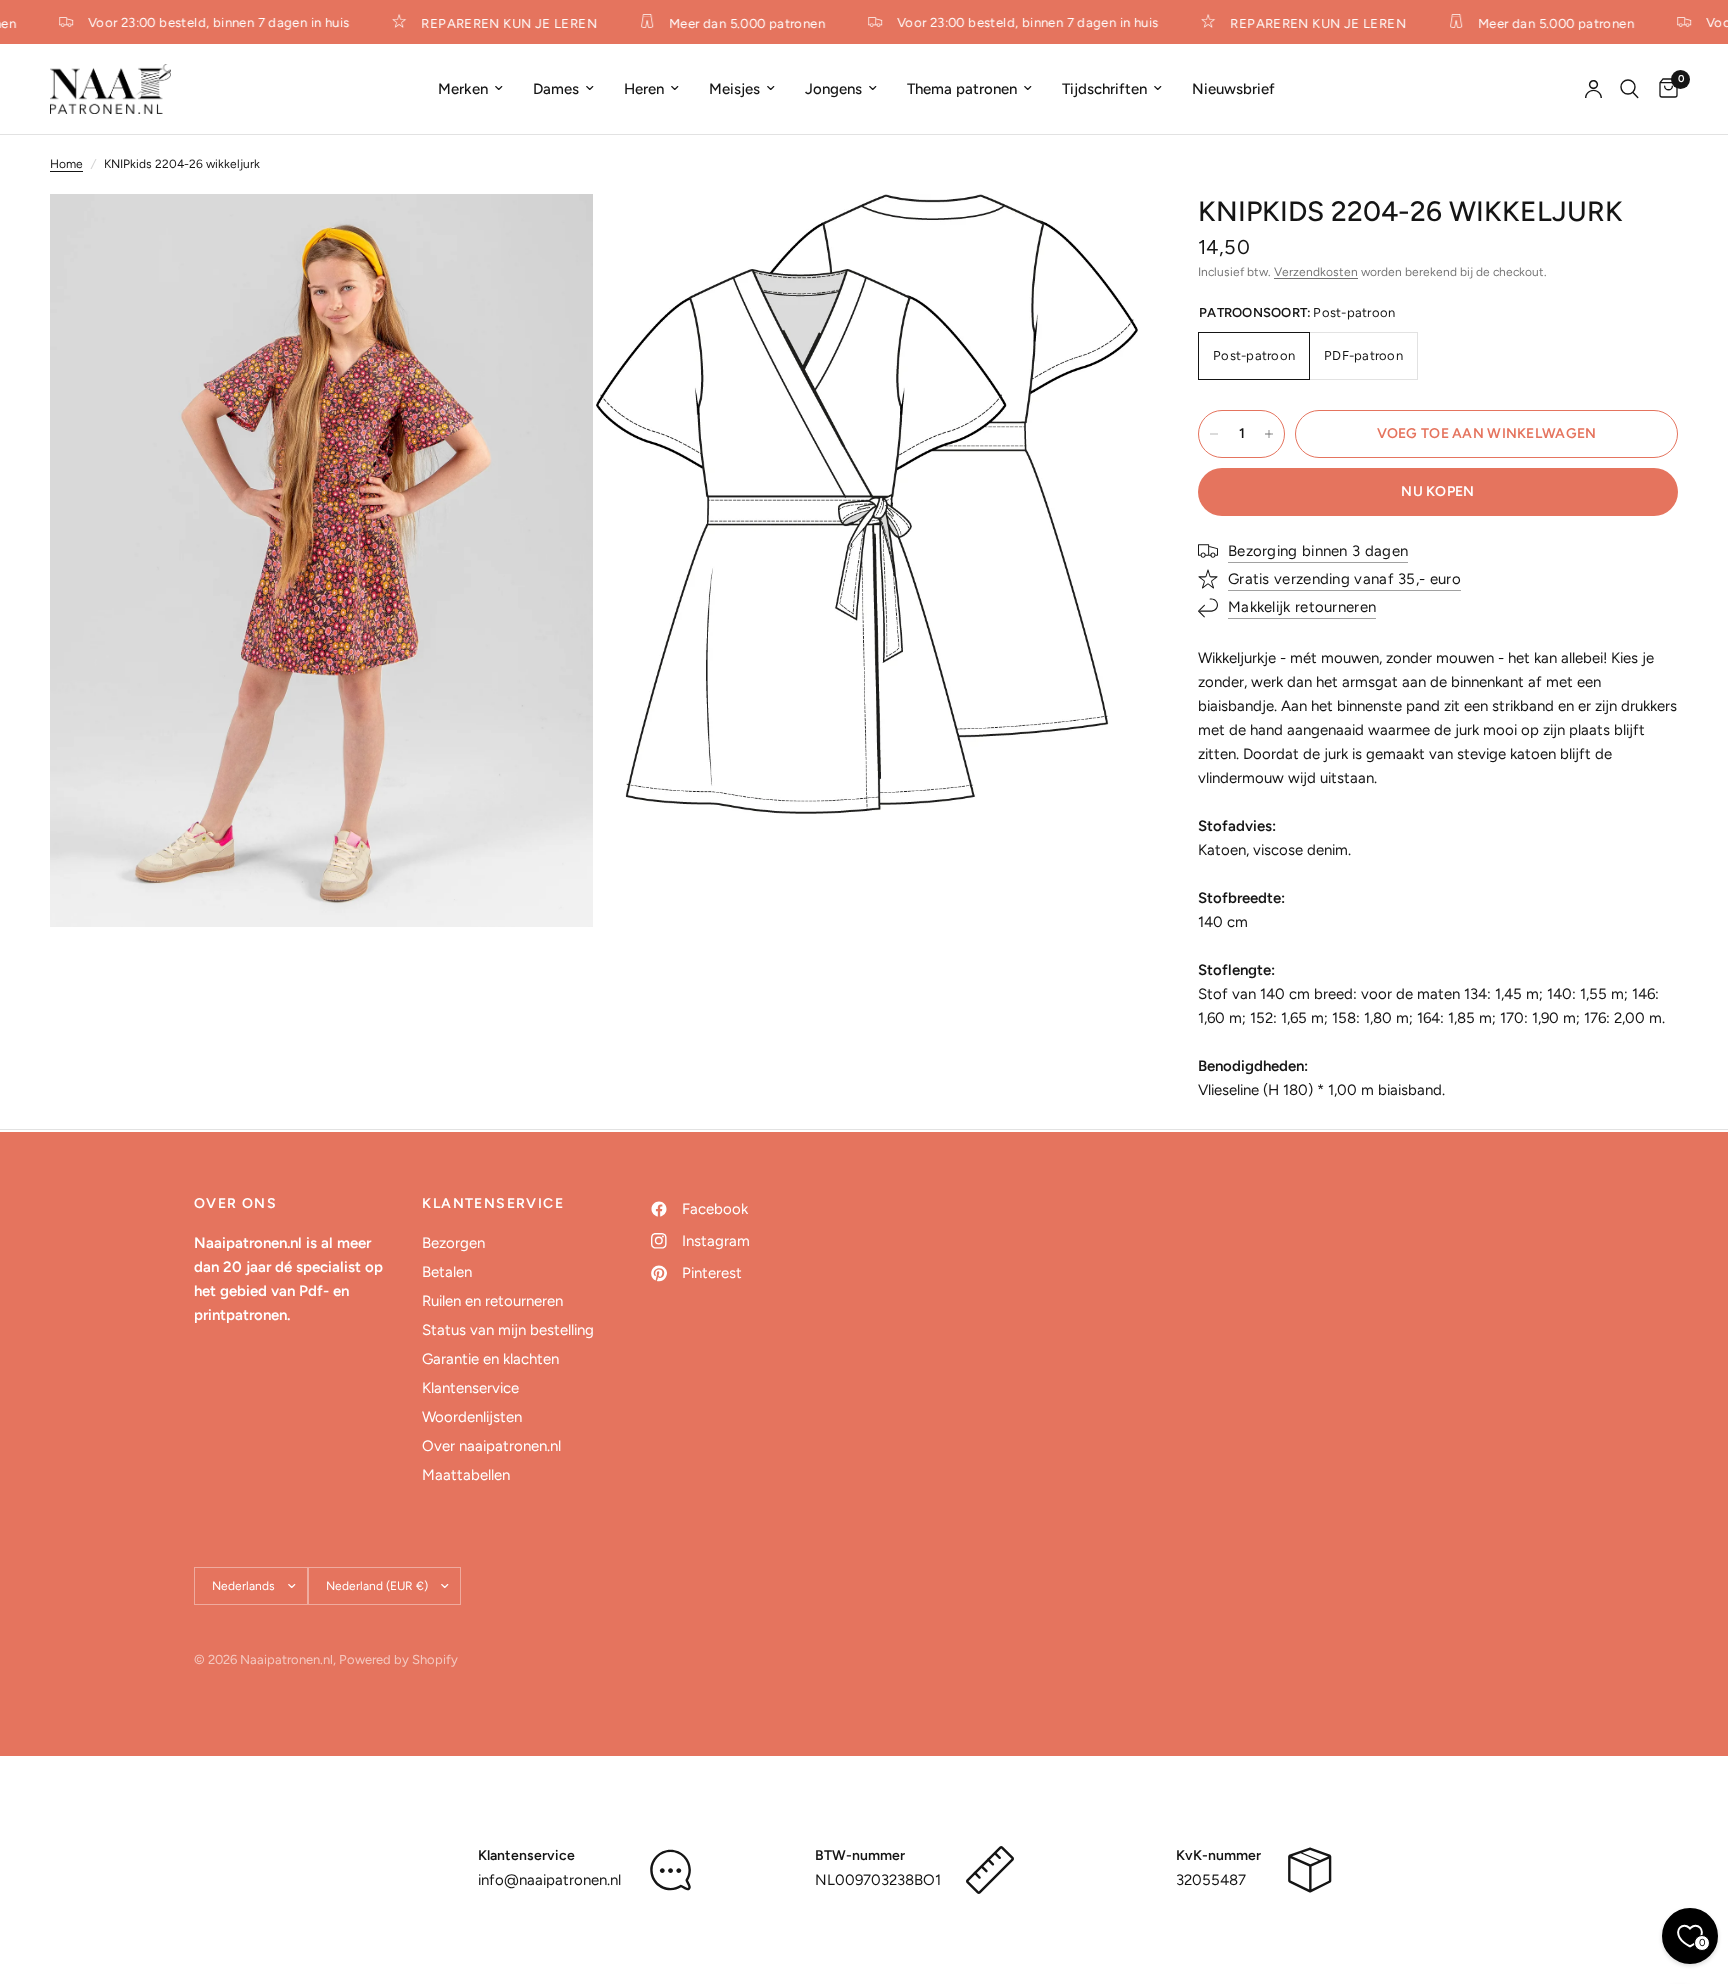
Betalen (447, 1272)
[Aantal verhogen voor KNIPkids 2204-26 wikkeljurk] (1269, 434)
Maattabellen (466, 1475)
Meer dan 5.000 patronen (736, 23)
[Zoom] (551, 236)
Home (66, 164)
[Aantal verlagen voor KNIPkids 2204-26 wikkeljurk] (1214, 434)
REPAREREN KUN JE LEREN (498, 23)
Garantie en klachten (490, 1359)
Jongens (833, 89)
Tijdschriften (1104, 89)
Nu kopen (1437, 491)
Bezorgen (453, 1243)
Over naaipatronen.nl (491, 1446)
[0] (1663, 89)
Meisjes (734, 89)
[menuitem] (470, 89)
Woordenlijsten (472, 1417)
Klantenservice (470, 1388)
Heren (644, 89)
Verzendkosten (1316, 272)
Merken (463, 89)
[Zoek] (1629, 89)
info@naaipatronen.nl (549, 1880)
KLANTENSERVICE (493, 1204)
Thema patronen (962, 89)
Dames (556, 89)
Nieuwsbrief (1233, 89)
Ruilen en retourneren (492, 1301)
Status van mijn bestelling (508, 1330)
